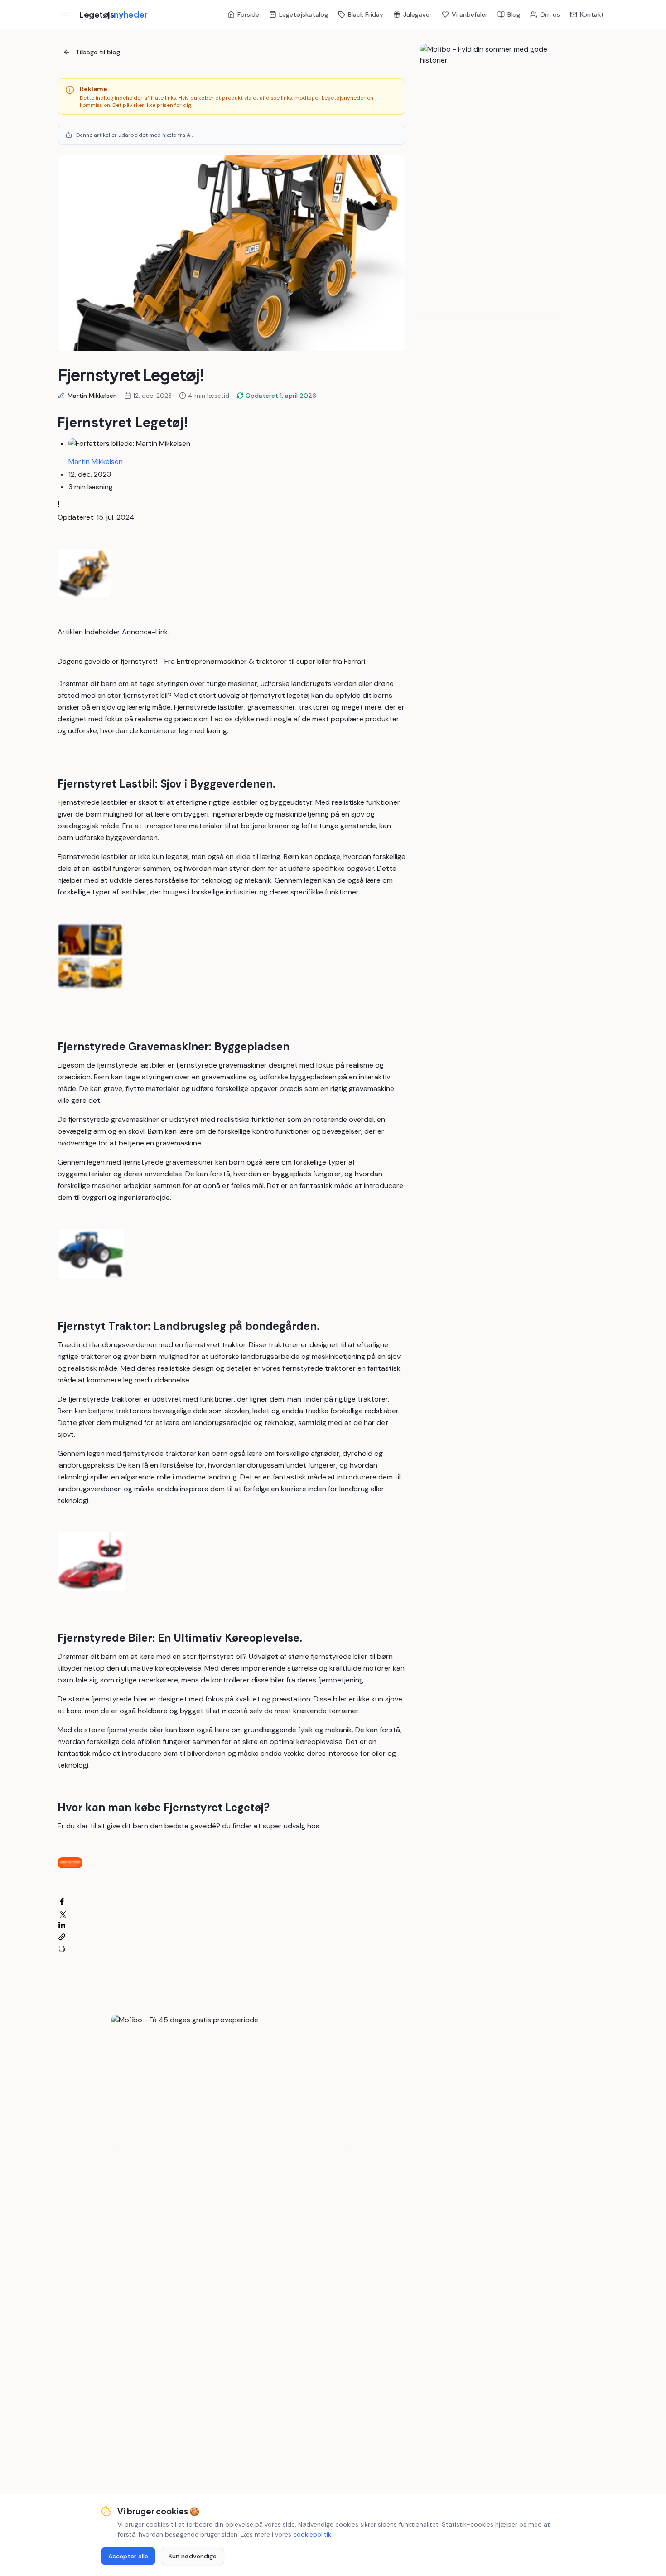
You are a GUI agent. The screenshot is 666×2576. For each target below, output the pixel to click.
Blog (514, 14)
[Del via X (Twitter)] (62, 1913)
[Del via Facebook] (62, 1902)
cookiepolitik (312, 2534)
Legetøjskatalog (304, 14)
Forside (248, 14)
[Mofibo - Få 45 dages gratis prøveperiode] (232, 2083)
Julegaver (417, 14)
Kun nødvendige (193, 2556)
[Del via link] (62, 1937)
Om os (550, 14)
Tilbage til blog (98, 52)
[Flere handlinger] (62, 504)
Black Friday (366, 14)
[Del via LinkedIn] (62, 1925)
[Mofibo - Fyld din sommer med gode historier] (488, 180)
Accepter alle (128, 2556)
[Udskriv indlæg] (62, 1949)
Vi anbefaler (470, 14)
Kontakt (592, 14)
